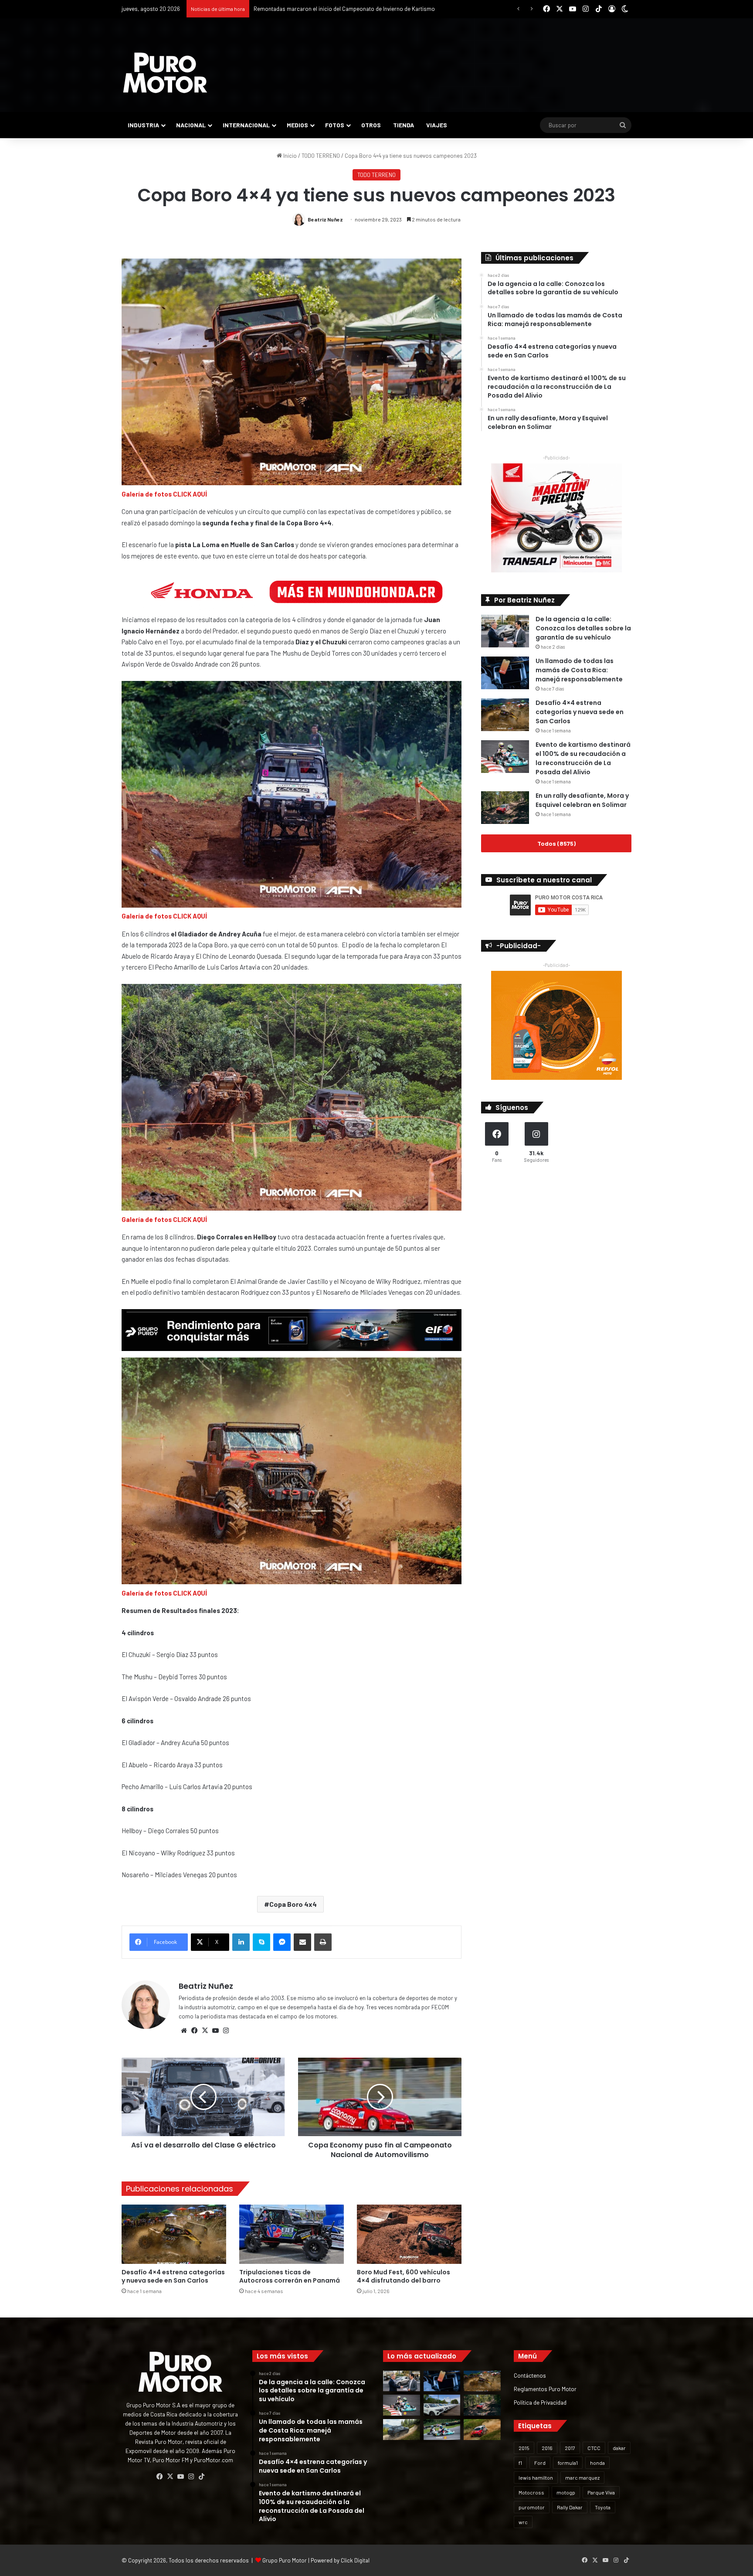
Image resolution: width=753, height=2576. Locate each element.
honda (597, 2463)
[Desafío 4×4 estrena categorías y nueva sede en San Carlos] (174, 2234)
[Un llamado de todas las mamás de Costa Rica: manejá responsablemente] (505, 673)
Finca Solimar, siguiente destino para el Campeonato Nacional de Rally (341, 9)
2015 (524, 2448)
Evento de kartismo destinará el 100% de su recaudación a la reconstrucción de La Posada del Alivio (583, 758)
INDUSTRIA (143, 125)
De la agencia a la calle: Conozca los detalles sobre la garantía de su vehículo (583, 628)
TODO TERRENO (321, 156)
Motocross (531, 2492)
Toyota (603, 2507)
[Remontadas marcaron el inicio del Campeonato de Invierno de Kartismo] (442, 2430)
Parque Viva (601, 2492)
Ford (540, 2463)
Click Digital (355, 2560)
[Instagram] (226, 2031)
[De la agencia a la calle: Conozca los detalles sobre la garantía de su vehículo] (505, 631)
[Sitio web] (184, 2031)
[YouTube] (215, 2031)
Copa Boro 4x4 (293, 1904)
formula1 (568, 2463)
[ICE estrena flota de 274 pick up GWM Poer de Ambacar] (442, 2405)
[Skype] (261, 1942)
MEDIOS (297, 125)
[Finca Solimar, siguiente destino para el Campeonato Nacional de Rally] (482, 2430)
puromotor (532, 2507)
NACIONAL (191, 125)
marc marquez (582, 2477)
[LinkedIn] (241, 1942)
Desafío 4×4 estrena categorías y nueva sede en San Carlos (173, 2276)
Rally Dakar (570, 2507)
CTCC (594, 2448)
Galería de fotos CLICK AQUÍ (164, 494)
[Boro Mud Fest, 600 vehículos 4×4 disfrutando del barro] (409, 2234)
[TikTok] (201, 2477)
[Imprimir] (323, 1942)
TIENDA (404, 125)
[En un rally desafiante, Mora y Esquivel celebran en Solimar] (505, 808)
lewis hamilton (536, 2477)
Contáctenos (530, 2375)
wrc (523, 2522)
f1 (520, 2463)
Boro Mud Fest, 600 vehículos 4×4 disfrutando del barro (404, 2276)
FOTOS (335, 125)
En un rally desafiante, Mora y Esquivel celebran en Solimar (582, 800)
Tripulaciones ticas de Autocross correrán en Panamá (290, 2276)
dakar (619, 2448)
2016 (547, 2448)
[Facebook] (194, 2031)
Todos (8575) (556, 843)
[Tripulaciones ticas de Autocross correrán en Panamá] (292, 2234)
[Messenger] (282, 1942)
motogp (566, 2492)
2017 (570, 2448)
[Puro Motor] (165, 73)
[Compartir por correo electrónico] (302, 1942)
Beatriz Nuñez (325, 219)
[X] (205, 2031)
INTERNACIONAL (246, 125)
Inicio (289, 156)
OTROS (371, 125)
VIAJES (437, 125)
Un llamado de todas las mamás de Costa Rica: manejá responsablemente (579, 670)
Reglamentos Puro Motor (545, 2389)
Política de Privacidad (540, 2402)
